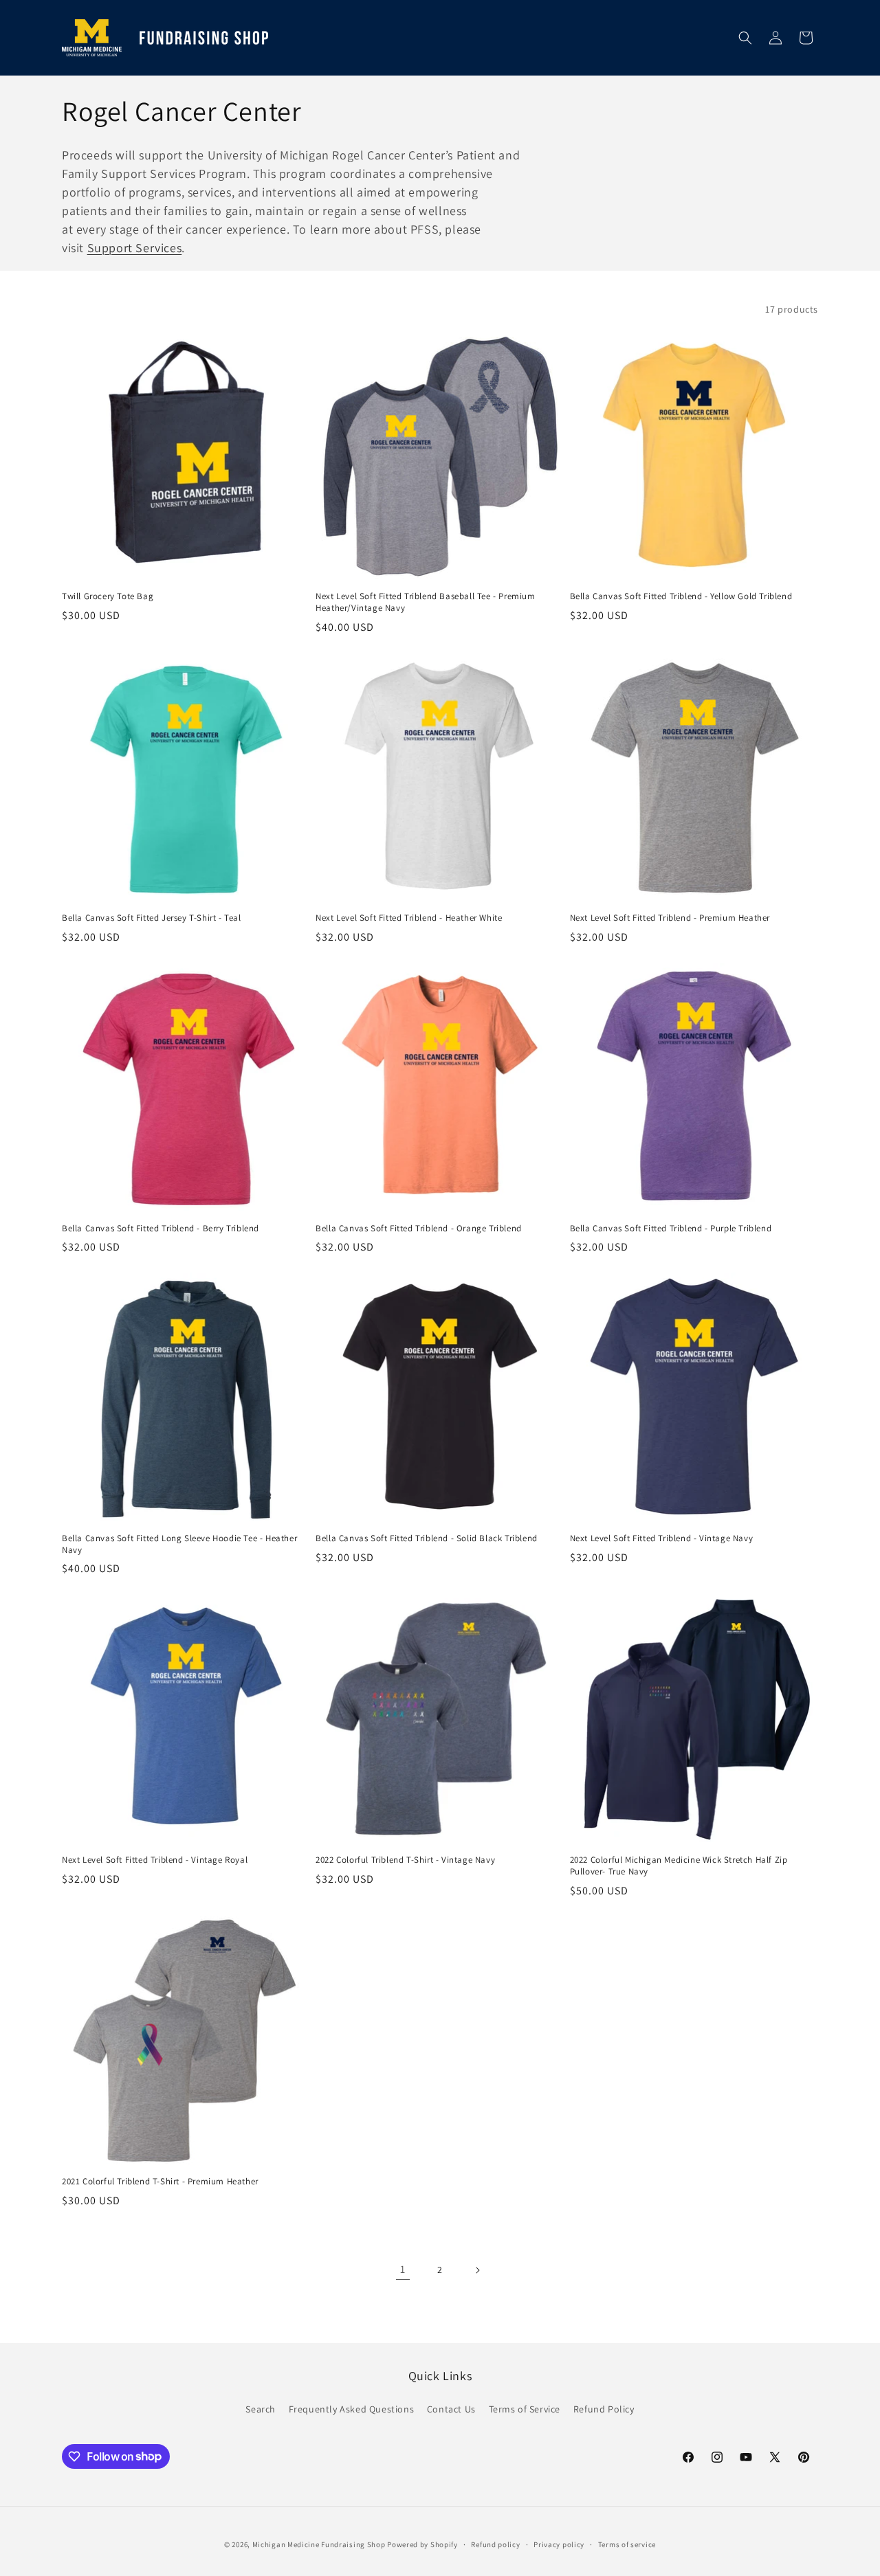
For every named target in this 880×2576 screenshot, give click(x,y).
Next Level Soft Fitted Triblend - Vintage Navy (662, 1538)
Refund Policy (604, 2409)
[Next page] (477, 2270)
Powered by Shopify (422, 2544)
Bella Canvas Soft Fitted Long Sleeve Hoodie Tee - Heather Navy (179, 1544)
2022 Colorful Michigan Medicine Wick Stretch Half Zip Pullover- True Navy (679, 1866)
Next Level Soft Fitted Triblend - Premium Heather (670, 918)
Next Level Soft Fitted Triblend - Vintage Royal (155, 1860)
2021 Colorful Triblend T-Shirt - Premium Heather (160, 2182)
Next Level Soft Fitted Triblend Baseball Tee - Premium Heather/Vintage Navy (425, 602)
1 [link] (403, 2269)
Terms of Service (525, 2409)
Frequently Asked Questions (352, 2409)
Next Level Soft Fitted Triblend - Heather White (409, 918)
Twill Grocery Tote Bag (108, 596)
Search (261, 2409)
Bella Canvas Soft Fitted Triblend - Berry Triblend (161, 1229)
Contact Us (451, 2409)
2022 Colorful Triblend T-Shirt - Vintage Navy (405, 1860)
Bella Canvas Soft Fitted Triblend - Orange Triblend (419, 1229)
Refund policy (495, 2544)
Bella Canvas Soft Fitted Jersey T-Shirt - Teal (152, 918)
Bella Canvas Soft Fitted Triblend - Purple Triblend (671, 1229)
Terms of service (627, 2544)
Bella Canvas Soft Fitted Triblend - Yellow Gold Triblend (681, 596)
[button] (745, 38)
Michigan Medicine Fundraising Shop (319, 2544)
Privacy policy (559, 2544)
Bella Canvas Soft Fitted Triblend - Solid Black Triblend (427, 1538)
